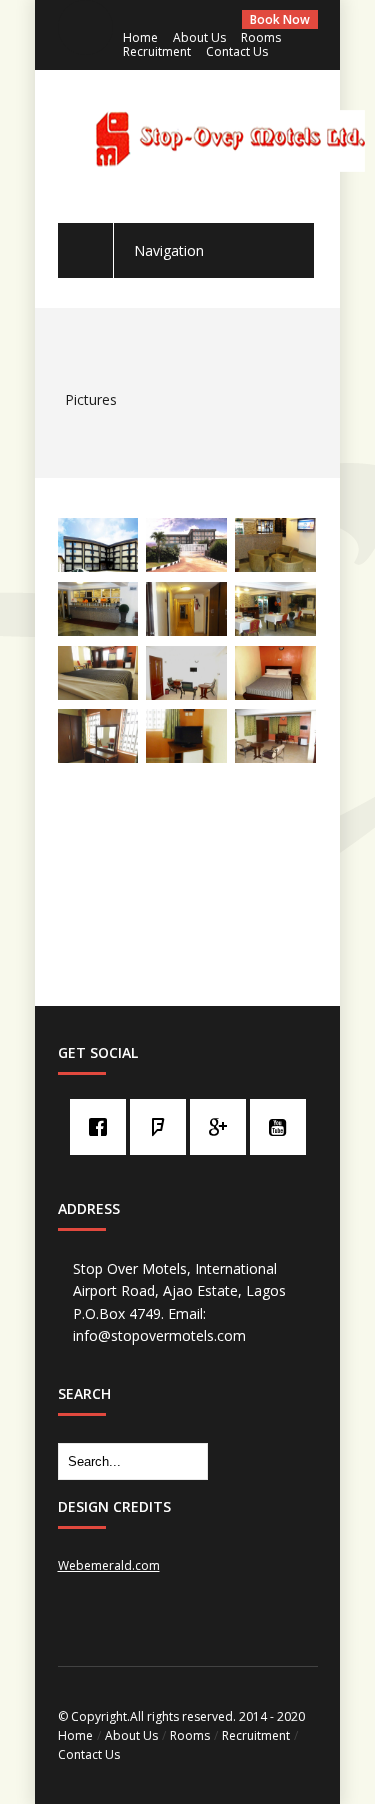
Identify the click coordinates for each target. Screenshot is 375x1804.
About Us (199, 37)
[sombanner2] (98, 566)
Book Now (280, 19)
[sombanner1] (186, 566)
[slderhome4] (275, 630)
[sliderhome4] (186, 630)
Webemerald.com (109, 1565)
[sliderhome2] (275, 566)
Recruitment (157, 51)
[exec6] (186, 757)
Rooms (261, 37)
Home (140, 37)
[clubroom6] (186, 694)
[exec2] (275, 757)
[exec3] (98, 757)
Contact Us (237, 51)
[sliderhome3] (98, 630)
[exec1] (98, 694)
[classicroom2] (275, 694)
